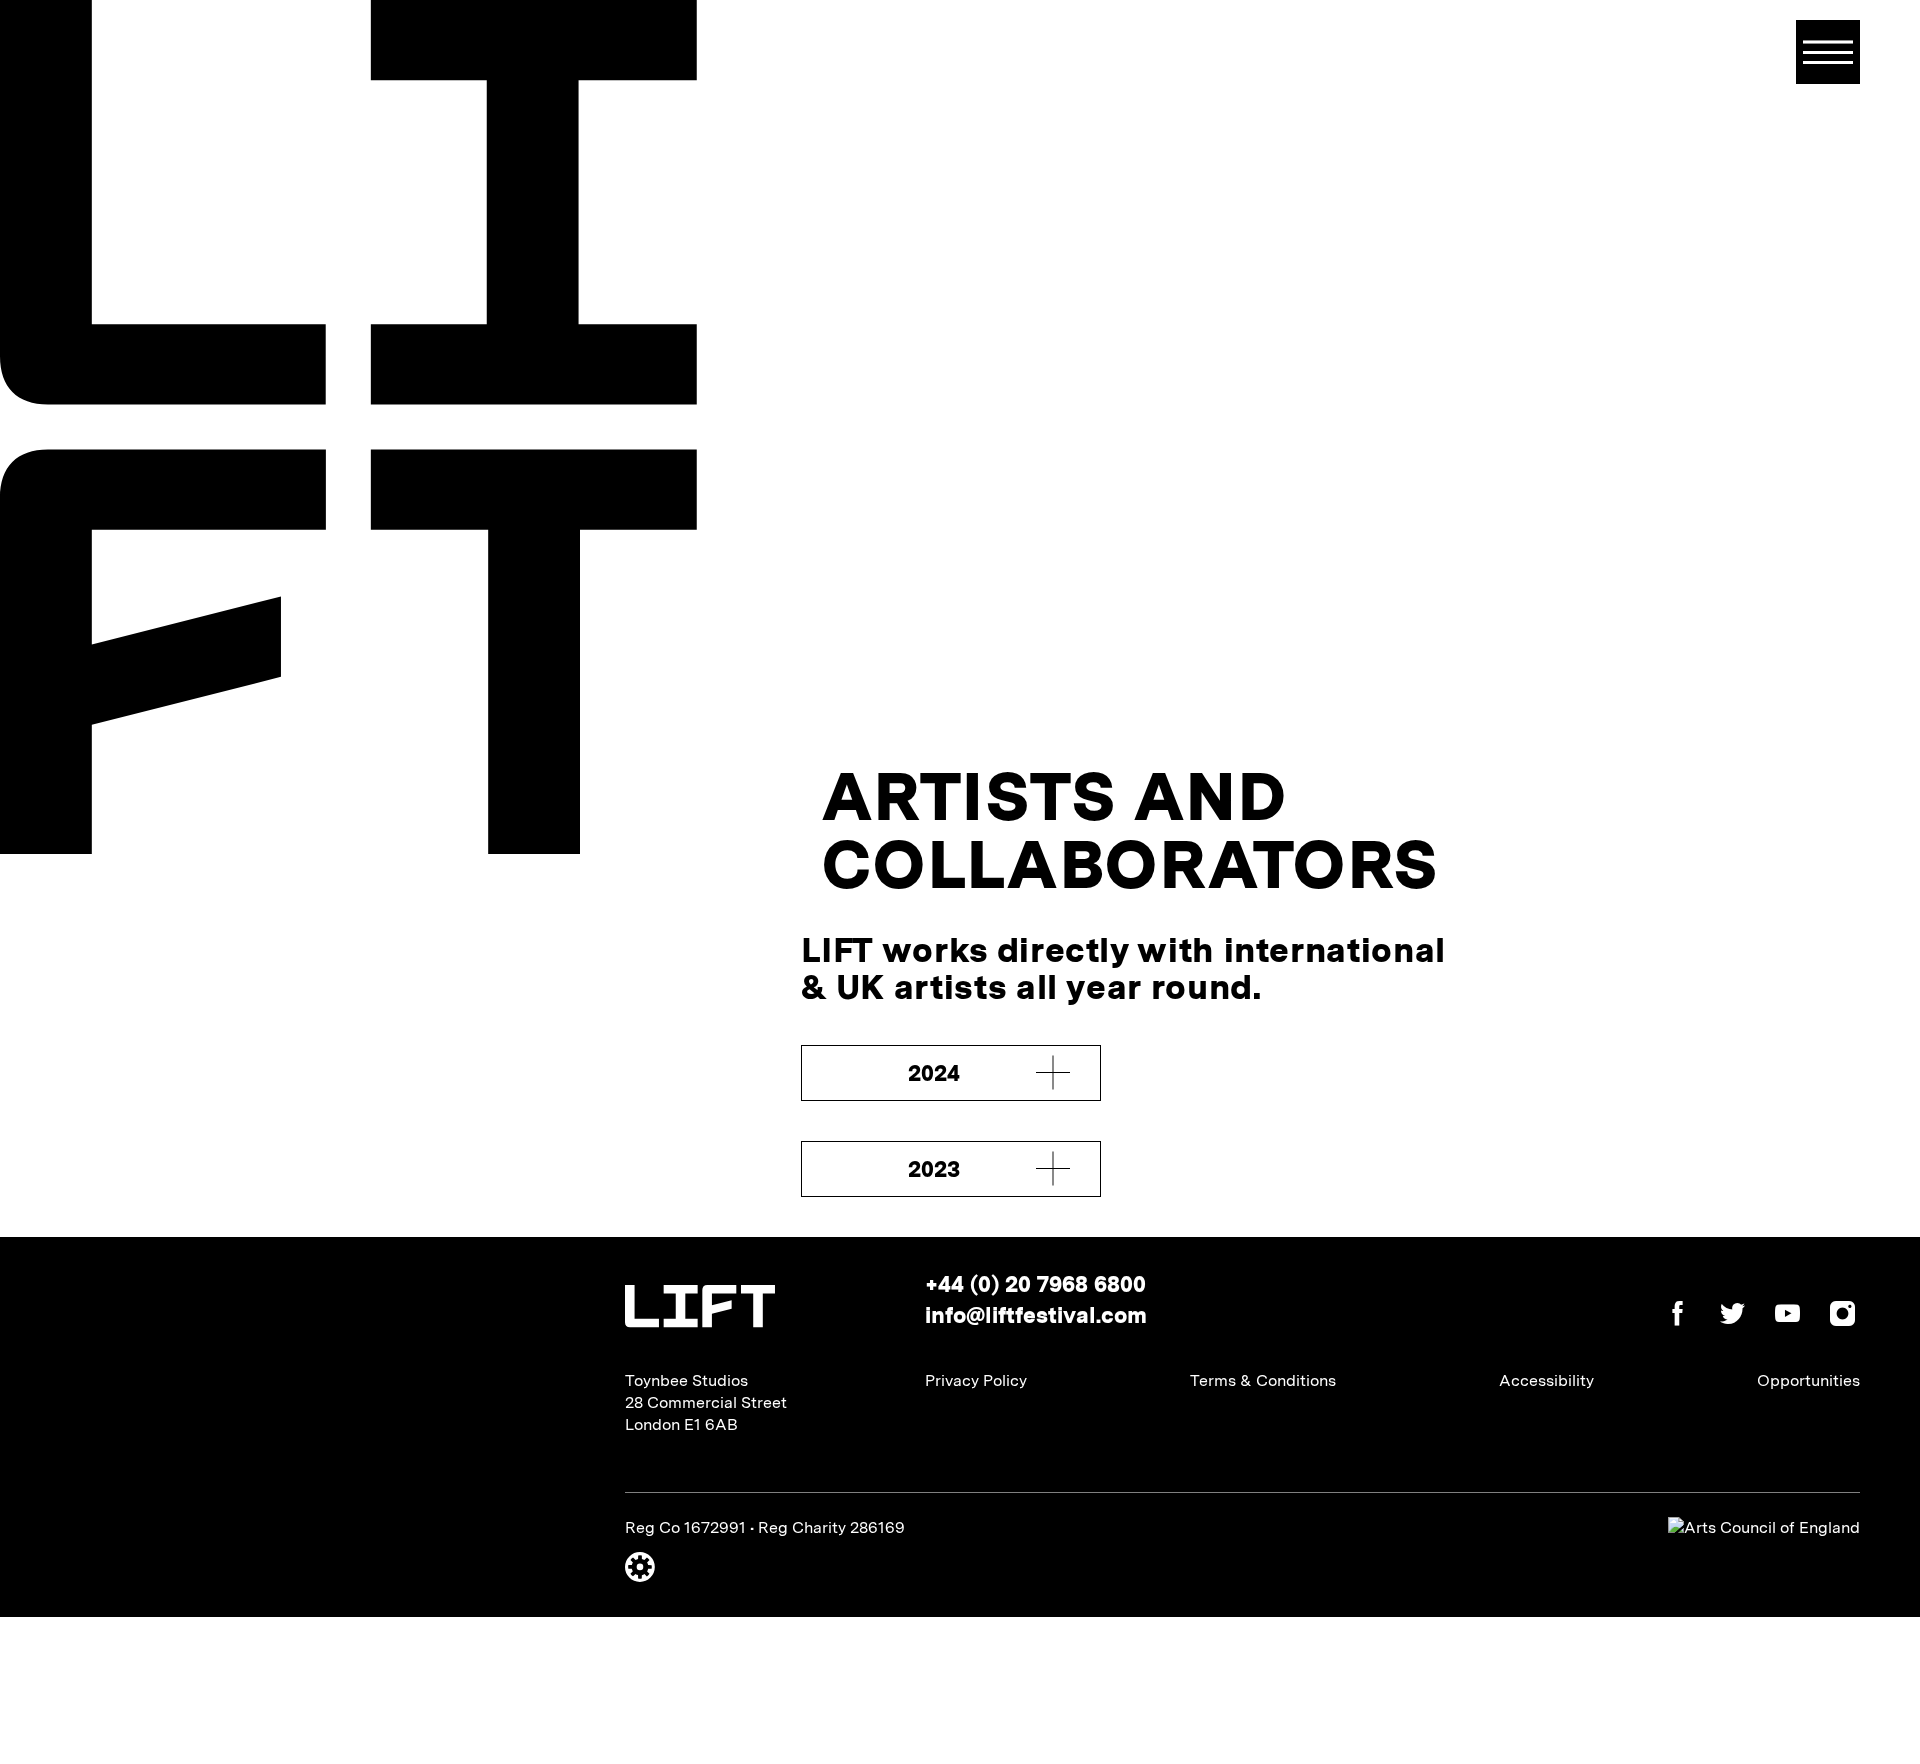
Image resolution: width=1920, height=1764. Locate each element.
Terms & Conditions (1263, 1380)
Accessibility (1546, 1380)
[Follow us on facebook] (1667, 1316)
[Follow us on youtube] (1777, 1316)
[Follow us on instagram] (1832, 1316)
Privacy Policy (976, 1380)
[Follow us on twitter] (1722, 1316)
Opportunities (1808, 1380)
